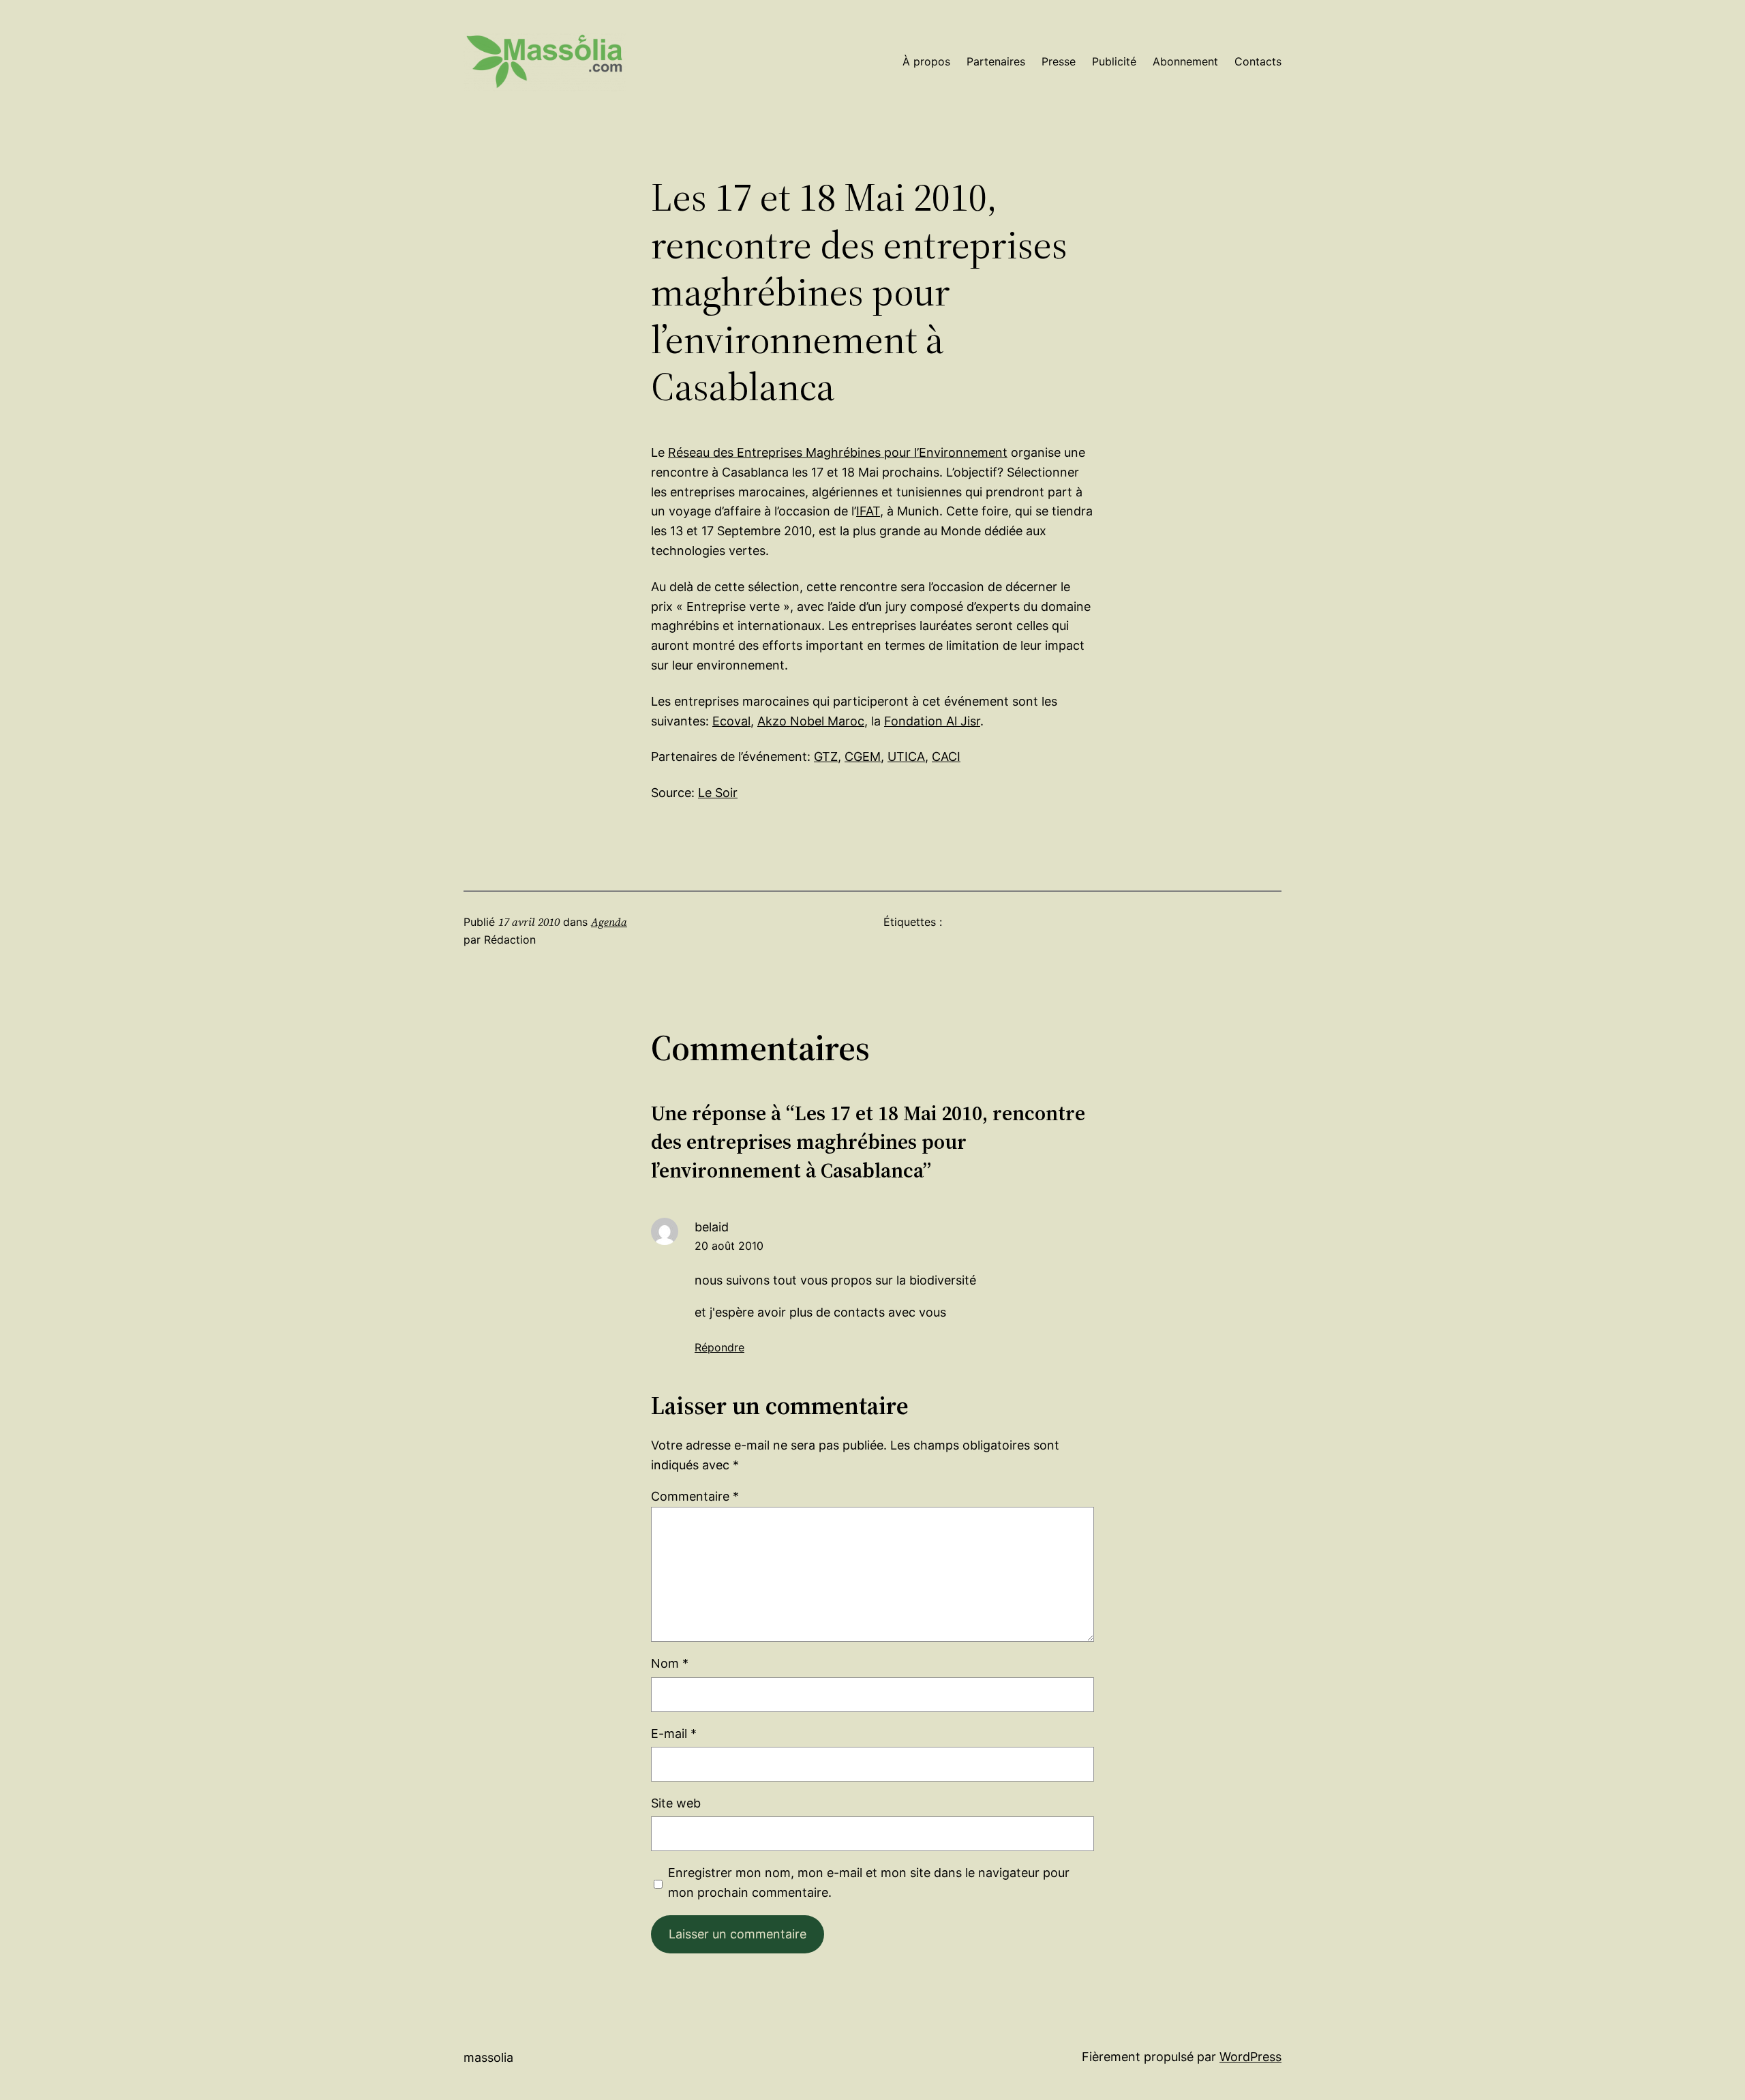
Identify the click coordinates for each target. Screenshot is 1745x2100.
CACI (946, 756)
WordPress (1250, 2057)
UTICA (906, 756)
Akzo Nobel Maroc (811, 721)
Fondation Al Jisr (932, 721)
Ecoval (731, 721)
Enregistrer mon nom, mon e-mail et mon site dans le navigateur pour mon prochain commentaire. (869, 1882)
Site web (676, 1803)
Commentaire (695, 1496)
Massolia (488, 2057)
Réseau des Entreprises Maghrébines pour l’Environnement (838, 452)
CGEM (863, 756)
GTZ (826, 756)
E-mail (674, 1734)
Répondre (719, 1347)
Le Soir (718, 793)
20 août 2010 (729, 1246)
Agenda (609, 922)
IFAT (868, 511)
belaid (712, 1227)
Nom (670, 1663)
